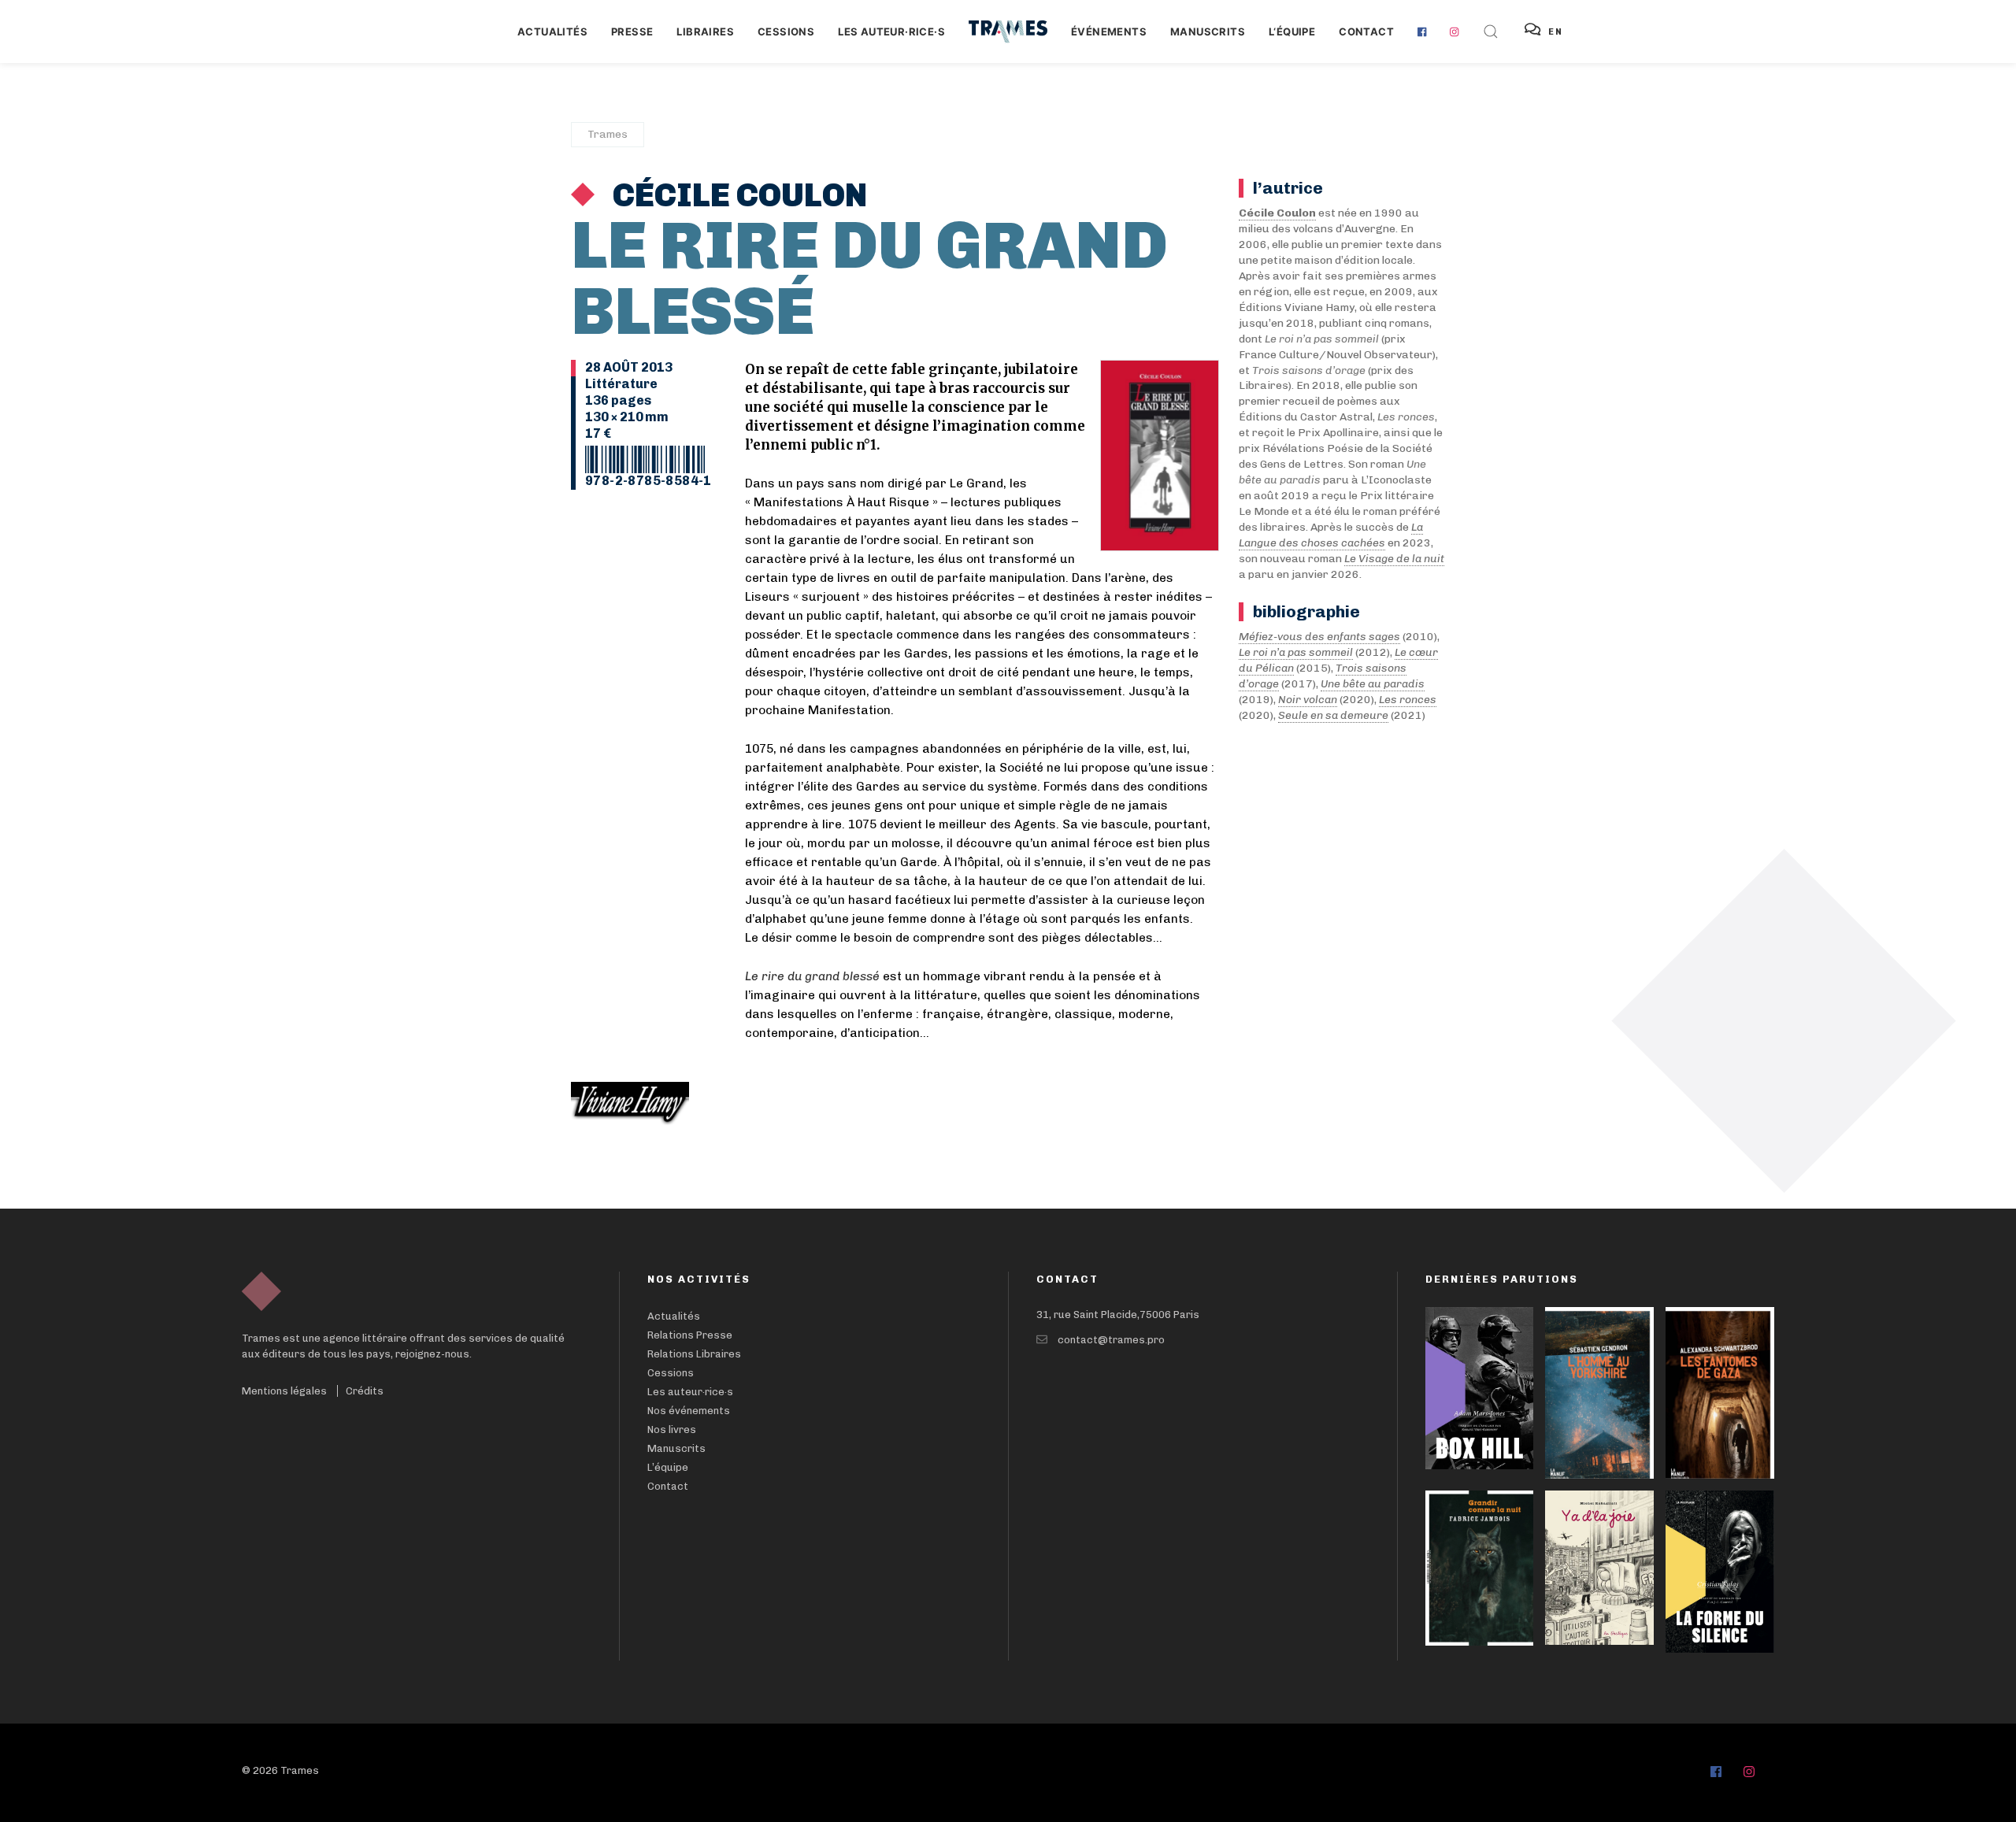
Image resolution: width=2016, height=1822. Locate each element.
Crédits (365, 1391)
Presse (632, 31)
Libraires (705, 31)
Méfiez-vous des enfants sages (1319, 637)
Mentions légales (284, 1391)
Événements (1109, 31)
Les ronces (1408, 700)
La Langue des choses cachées (1331, 535)
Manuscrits (1208, 31)
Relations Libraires (694, 1354)
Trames (608, 134)
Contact (1366, 31)
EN (1556, 32)
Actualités (552, 31)
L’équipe (668, 1467)
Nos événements (689, 1411)
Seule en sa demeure (1333, 715)
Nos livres (672, 1429)
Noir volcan (1308, 700)
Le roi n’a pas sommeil (1296, 652)
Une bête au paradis (1373, 684)
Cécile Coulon (737, 195)
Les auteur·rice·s (891, 31)
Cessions (786, 31)
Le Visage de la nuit (1394, 559)
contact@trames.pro (1111, 1340)
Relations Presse (690, 1335)
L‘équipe (1292, 31)
